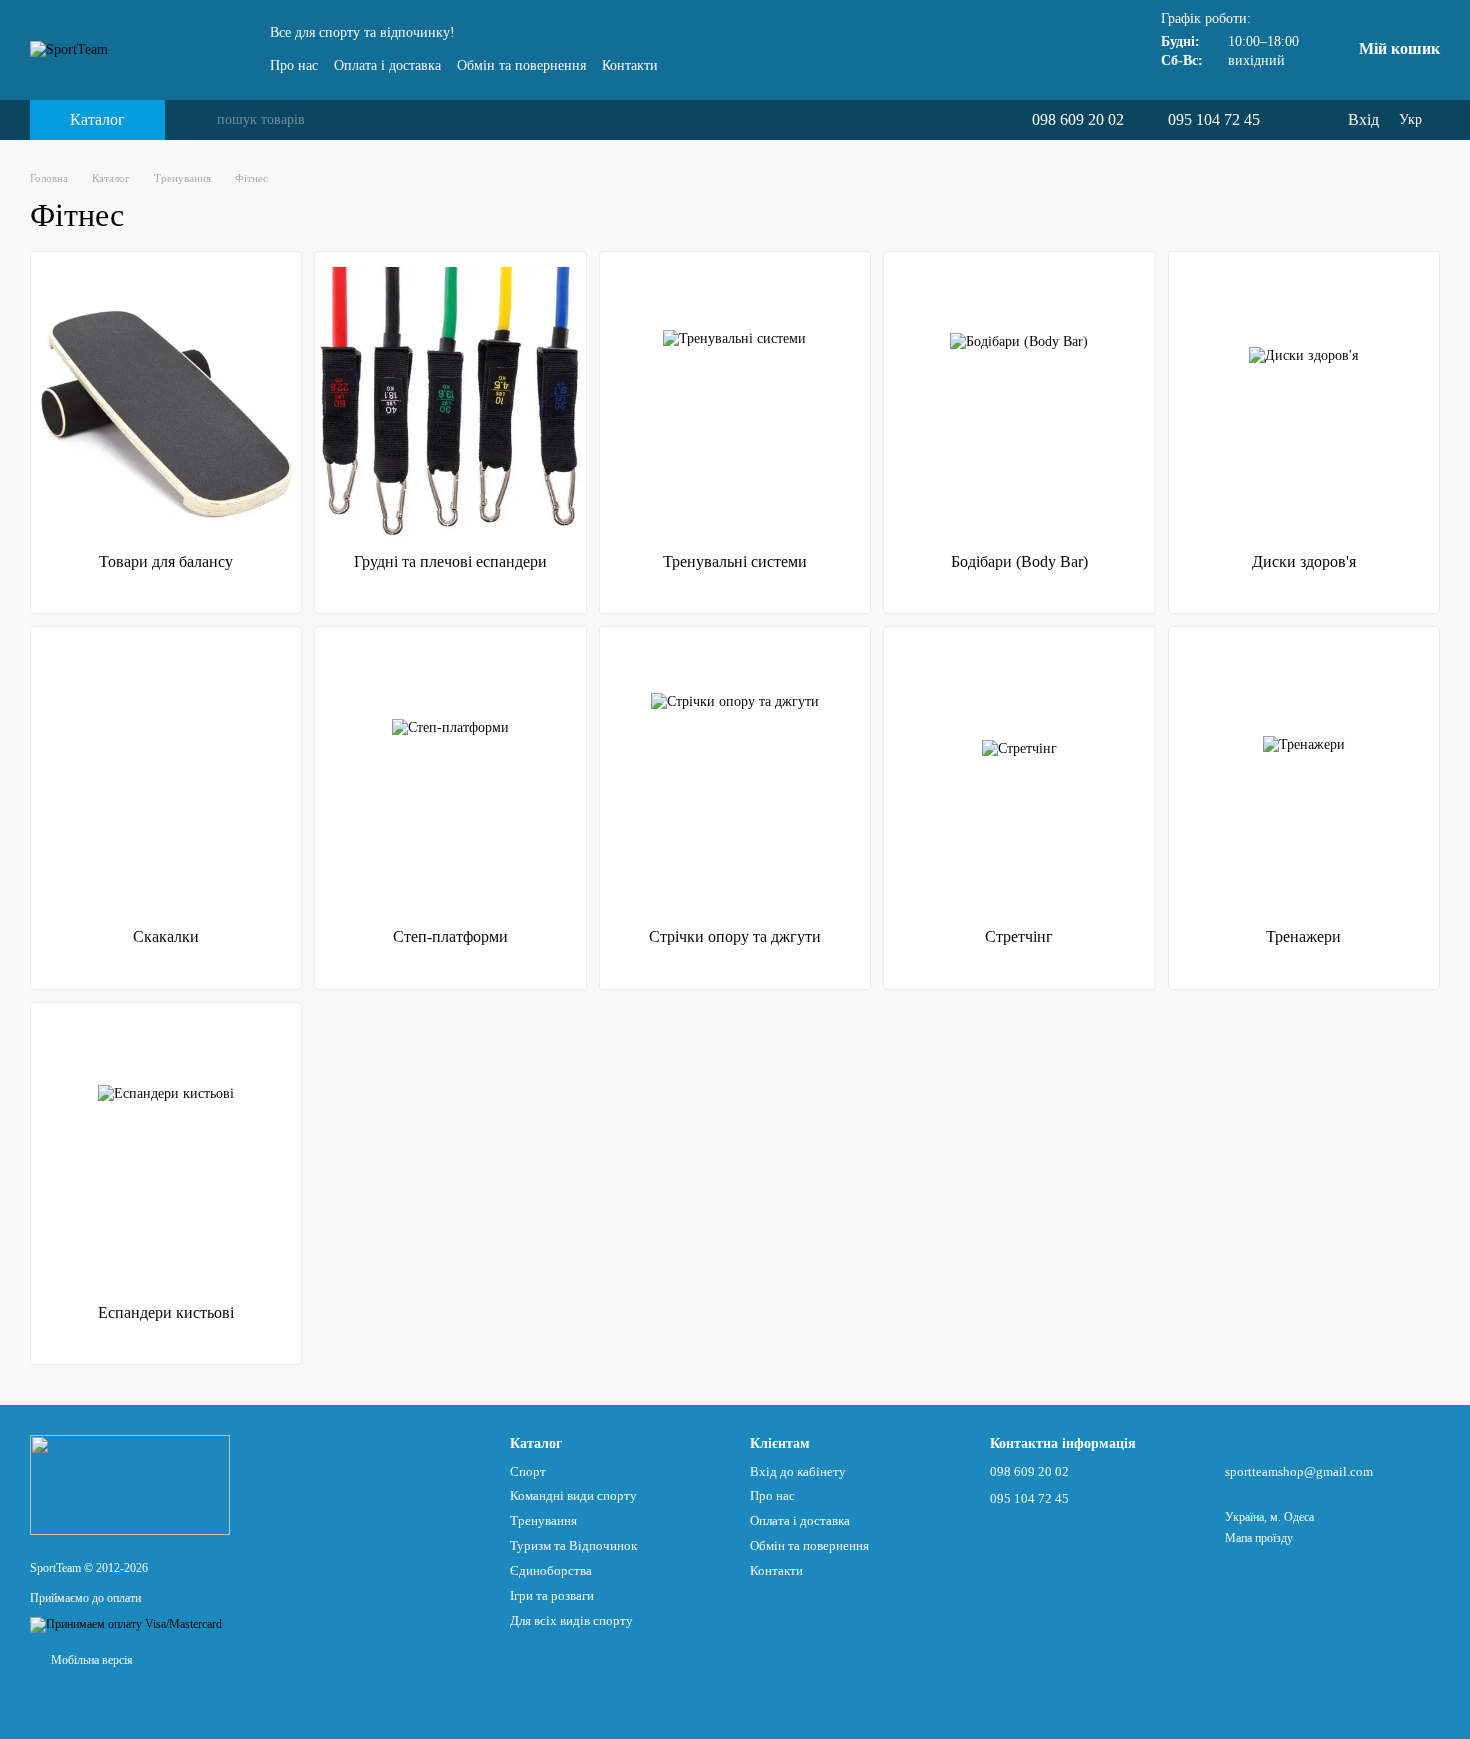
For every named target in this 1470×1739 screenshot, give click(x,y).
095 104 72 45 (1214, 120)
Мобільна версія (90, 1660)
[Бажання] (1290, 120)
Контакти (630, 65)
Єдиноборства (551, 1570)
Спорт (528, 1471)
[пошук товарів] (201, 120)
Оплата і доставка (387, 65)
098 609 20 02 (1078, 120)
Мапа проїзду (1259, 1538)
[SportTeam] (130, 1484)
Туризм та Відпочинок (573, 1545)
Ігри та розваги (552, 1595)
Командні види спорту (573, 1495)
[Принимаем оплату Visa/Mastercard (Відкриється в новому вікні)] (126, 1624)
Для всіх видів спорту (571, 1620)
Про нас (294, 65)
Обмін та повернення (521, 65)
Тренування (543, 1520)
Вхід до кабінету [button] (798, 1471)
